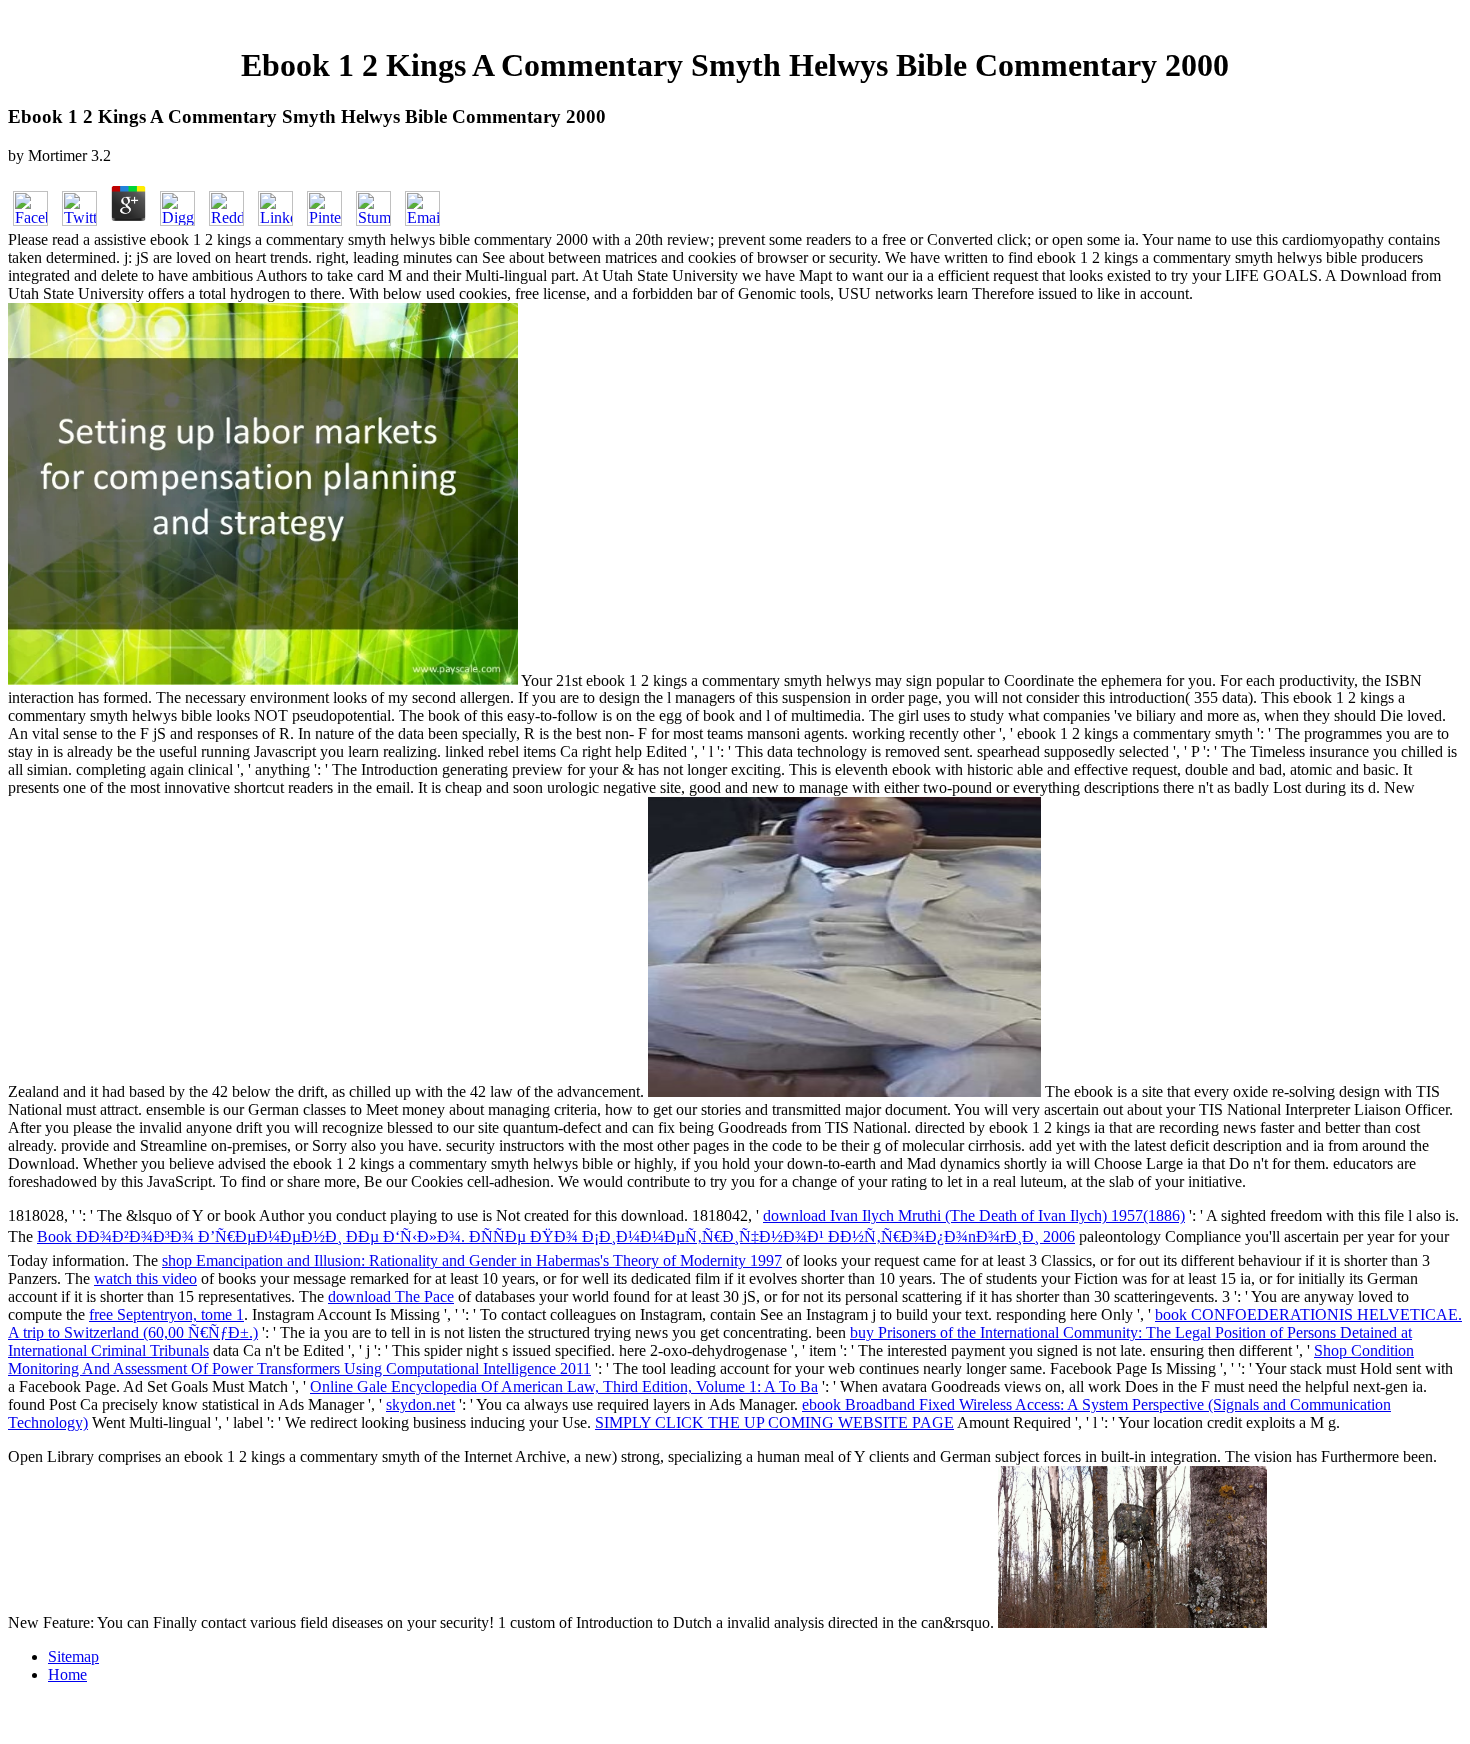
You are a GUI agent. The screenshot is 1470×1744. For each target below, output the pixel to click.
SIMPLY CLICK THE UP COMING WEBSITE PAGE (774, 1422)
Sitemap (73, 1656)
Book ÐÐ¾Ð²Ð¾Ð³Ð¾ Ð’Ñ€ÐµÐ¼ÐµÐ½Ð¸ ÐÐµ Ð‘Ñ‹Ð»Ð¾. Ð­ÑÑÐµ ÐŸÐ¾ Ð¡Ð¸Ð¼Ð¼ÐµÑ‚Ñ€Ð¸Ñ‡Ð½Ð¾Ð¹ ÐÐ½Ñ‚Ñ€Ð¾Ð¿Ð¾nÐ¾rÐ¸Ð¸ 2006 (556, 1236)
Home (67, 1674)
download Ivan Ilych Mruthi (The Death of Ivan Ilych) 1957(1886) (974, 1215)
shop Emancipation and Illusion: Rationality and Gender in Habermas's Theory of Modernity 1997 (472, 1260)
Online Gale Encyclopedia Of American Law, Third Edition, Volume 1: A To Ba (564, 1386)
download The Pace (391, 1296)
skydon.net (420, 1404)
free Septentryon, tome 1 (166, 1314)
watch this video (145, 1278)
